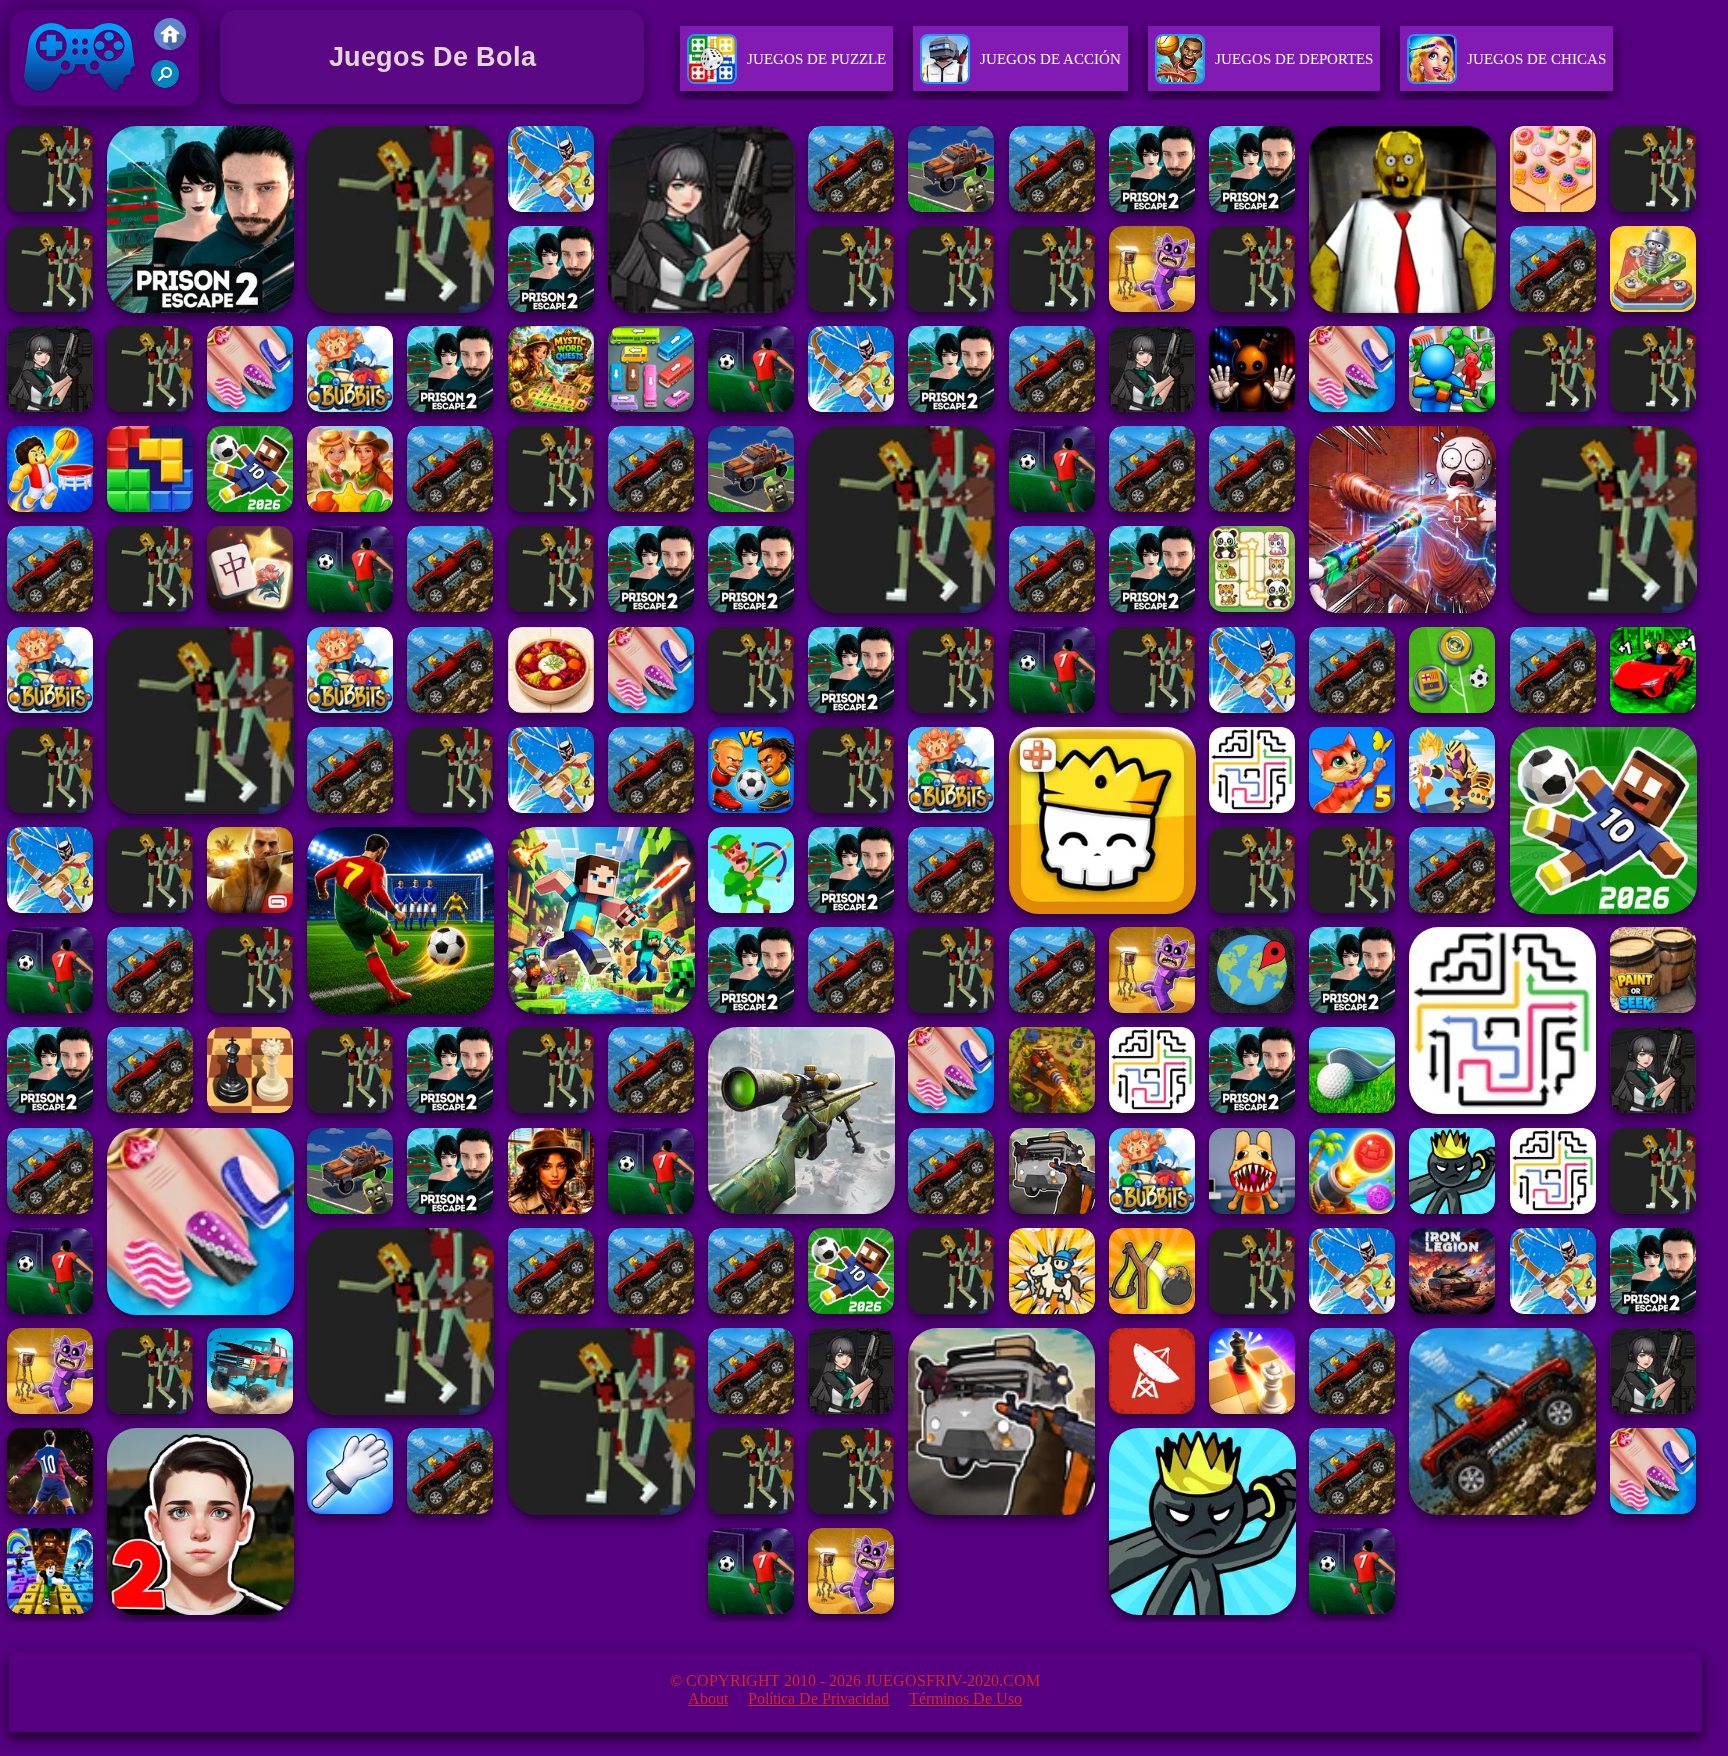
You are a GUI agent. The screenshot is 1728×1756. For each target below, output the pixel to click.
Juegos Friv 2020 (74, 110)
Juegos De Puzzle (816, 59)
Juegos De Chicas (1536, 59)
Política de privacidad (818, 1698)
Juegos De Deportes (1294, 59)
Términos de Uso (965, 1698)
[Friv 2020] (170, 44)
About (708, 1698)
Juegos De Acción (1050, 59)
